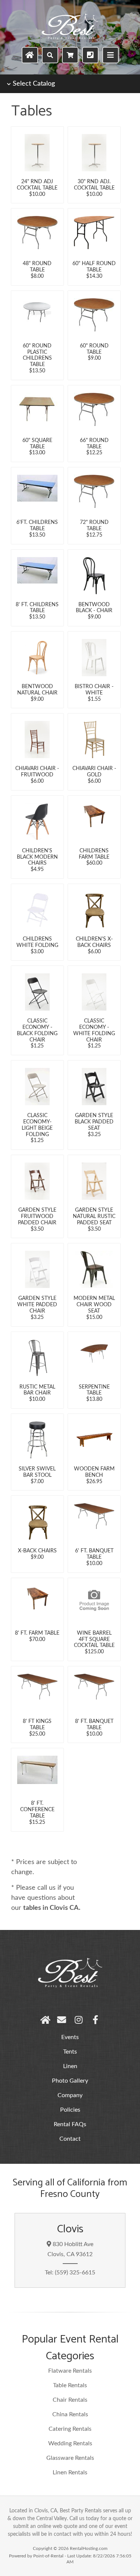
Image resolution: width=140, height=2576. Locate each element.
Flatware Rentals (70, 2371)
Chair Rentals (70, 2400)
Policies (70, 2110)
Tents (70, 2052)
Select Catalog (34, 84)
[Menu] (111, 55)
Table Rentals (70, 2385)
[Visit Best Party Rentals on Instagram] (79, 2020)
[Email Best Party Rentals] (62, 2020)
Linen (70, 2066)
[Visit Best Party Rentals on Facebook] (95, 2020)
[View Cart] (70, 55)
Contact (70, 2139)
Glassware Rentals (70, 2458)
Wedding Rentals (70, 2443)
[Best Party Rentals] (70, 38)
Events (70, 2037)
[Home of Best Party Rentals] (45, 2020)
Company (70, 2095)
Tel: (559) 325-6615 (70, 2273)
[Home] (30, 55)
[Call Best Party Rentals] (90, 55)
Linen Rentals (70, 2472)
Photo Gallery (70, 2081)
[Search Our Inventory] (50, 55)
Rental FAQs (70, 2124)
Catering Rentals (70, 2429)
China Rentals (70, 2414)
